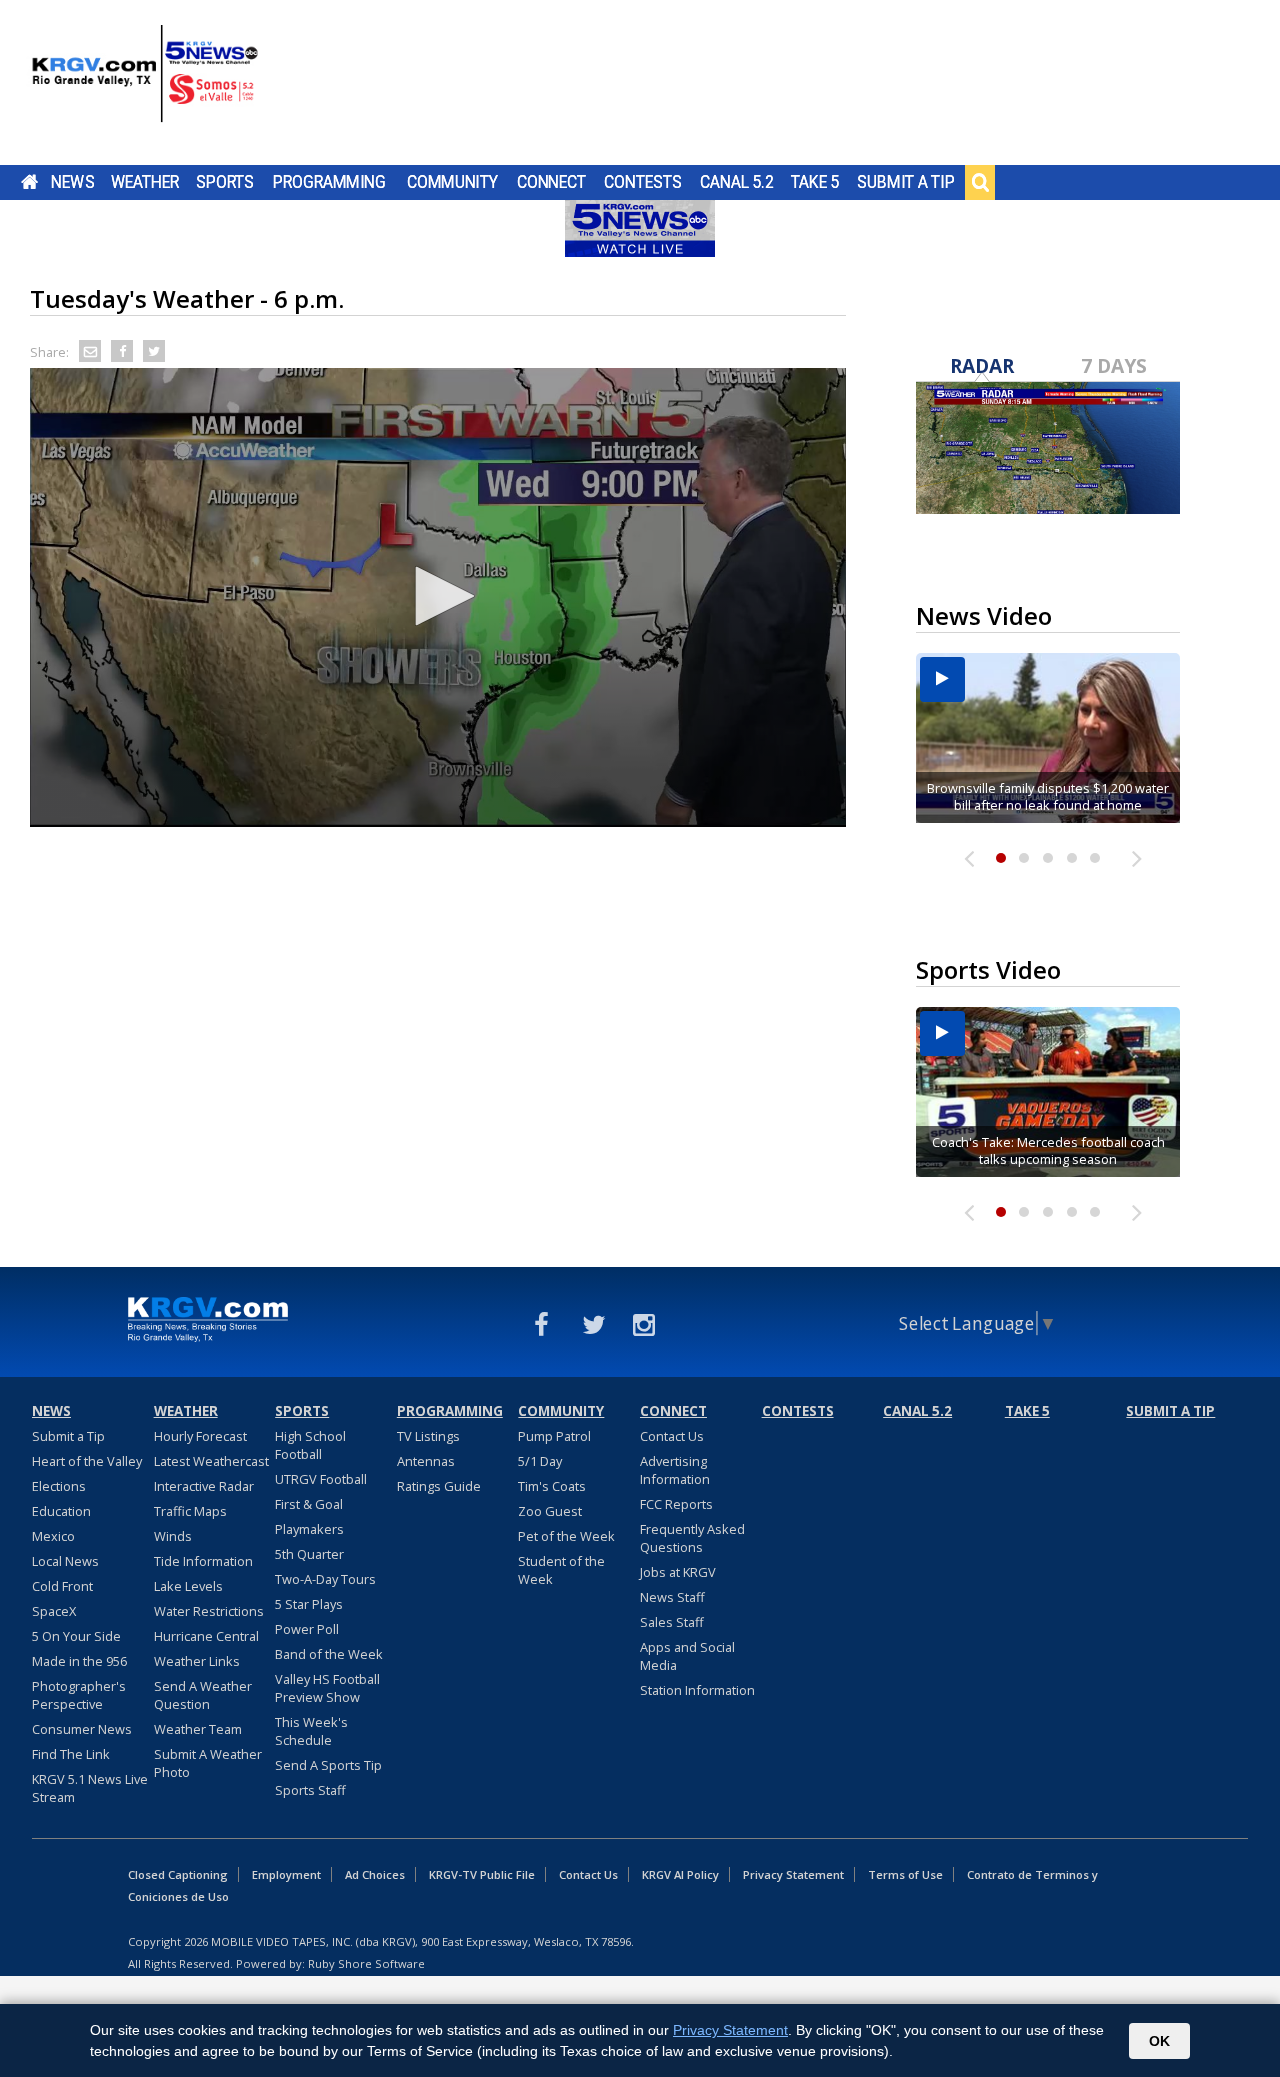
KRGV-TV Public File (482, 1874)
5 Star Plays (309, 1604)
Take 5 (815, 182)
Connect (551, 182)
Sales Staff (672, 1622)
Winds (173, 1536)
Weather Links (197, 1661)
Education (61, 1511)
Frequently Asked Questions (692, 1538)
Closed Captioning (178, 1874)
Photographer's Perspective (79, 1695)
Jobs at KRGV (678, 1572)
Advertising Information (675, 1470)
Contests (642, 182)
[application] (438, 597)
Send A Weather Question (203, 1695)
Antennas (426, 1461)
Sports (225, 182)
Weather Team (198, 1729)
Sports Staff (310, 1790)
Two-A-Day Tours (325, 1579)
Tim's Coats (552, 1486)
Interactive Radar (204, 1486)
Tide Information (203, 1561)
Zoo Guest (550, 1511)
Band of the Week (329, 1654)
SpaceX (54, 1611)
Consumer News (82, 1729)
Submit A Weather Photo (208, 1763)
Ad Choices (375, 1874)
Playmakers (309, 1529)
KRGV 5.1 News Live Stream (90, 1788)
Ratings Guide (439, 1486)
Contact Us (672, 1436)
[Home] (145, 85)
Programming (329, 182)
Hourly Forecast (200, 1436)
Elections (59, 1486)
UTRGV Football (321, 1479)
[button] (438, 596)
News (72, 182)
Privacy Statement (793, 1874)
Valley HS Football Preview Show (327, 1688)
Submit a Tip (905, 182)
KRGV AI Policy (680, 1874)
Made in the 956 (79, 1661)
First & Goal (309, 1504)
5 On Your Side (76, 1636)
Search (980, 182)
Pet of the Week (566, 1536)
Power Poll (307, 1629)
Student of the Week (561, 1570)
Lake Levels (188, 1586)
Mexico (53, 1536)
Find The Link (71, 1754)
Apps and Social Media (687, 1656)
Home (29, 182)
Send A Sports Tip (328, 1765)
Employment (286, 1874)
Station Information (697, 1690)
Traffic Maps (190, 1511)
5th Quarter (309, 1554)
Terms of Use (905, 1874)
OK (1159, 2041)
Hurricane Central (206, 1636)
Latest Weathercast (211, 1461)
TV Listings (428, 1436)
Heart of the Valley (87, 1461)
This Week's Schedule (311, 1731)
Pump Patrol (554, 1436)
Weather (145, 182)
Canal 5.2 (737, 182)
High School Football (310, 1445)
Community (452, 182)
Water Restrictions (209, 1611)
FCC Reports (676, 1504)
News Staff (672, 1597)
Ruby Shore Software (366, 1963)
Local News (65, 1561)
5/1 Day (540, 1461)
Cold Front (62, 1586)
